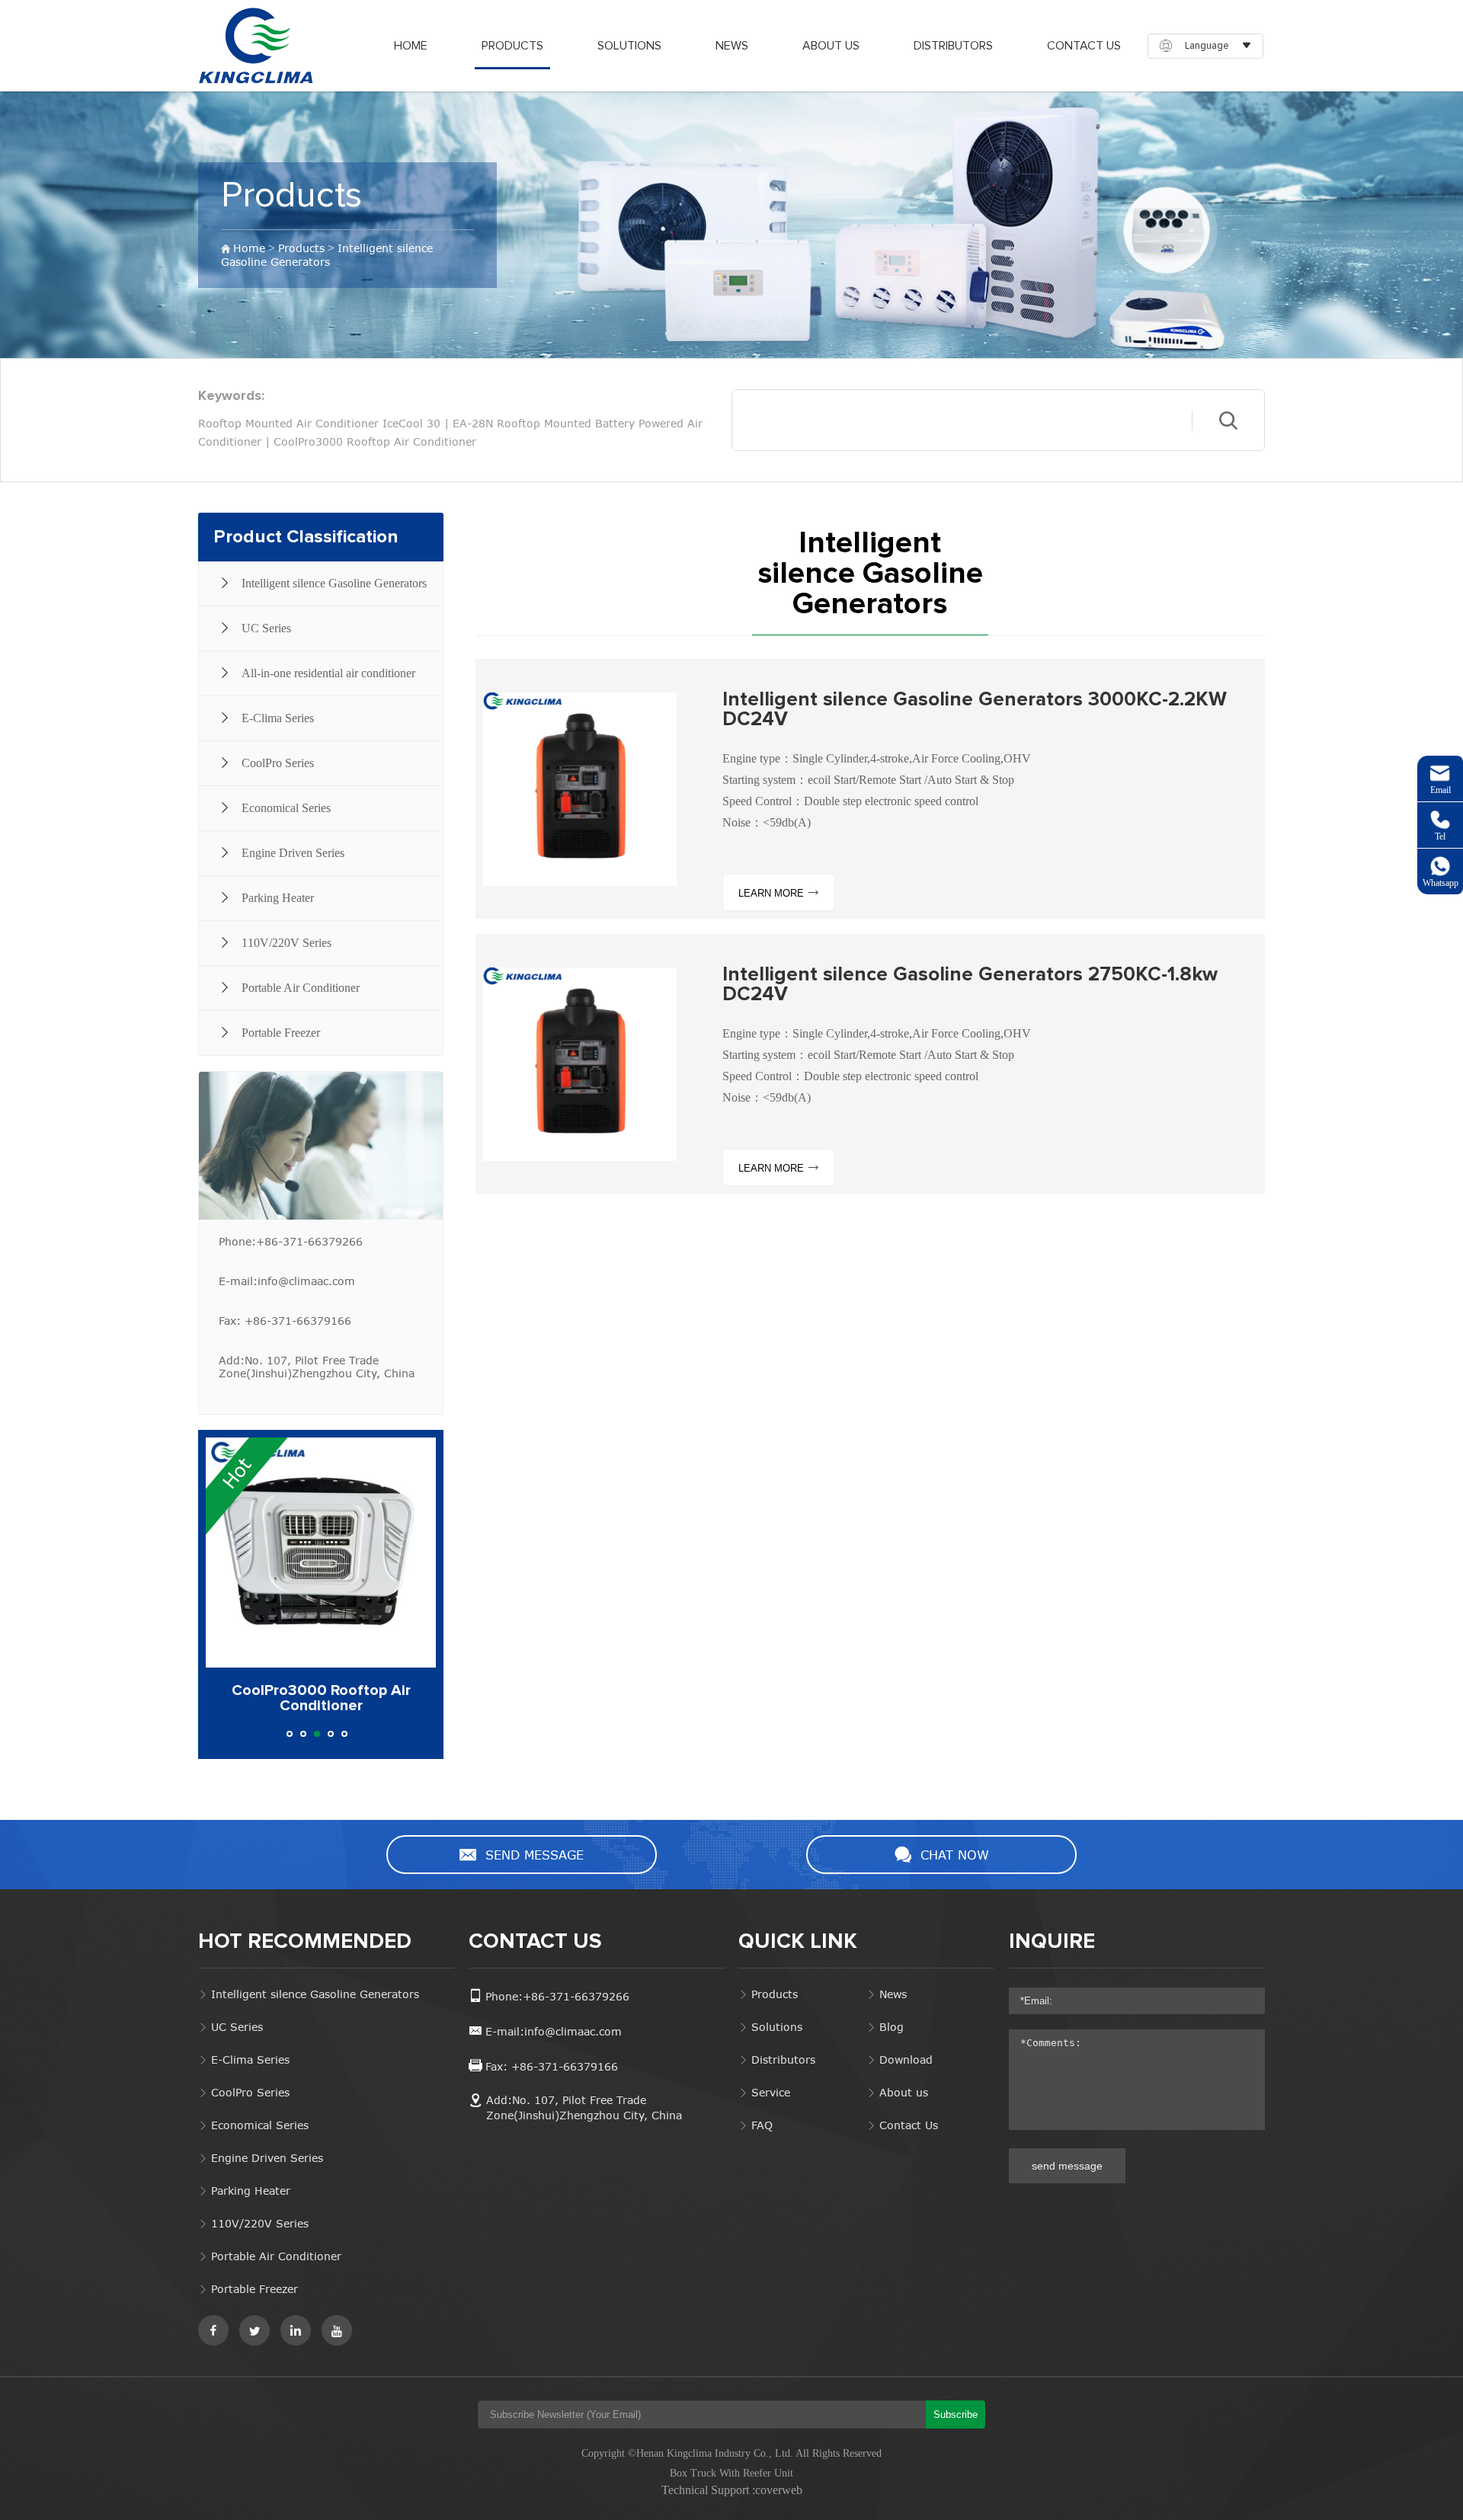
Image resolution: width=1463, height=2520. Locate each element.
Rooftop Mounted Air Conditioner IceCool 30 (319, 423)
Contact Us (909, 2125)
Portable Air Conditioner (276, 2256)
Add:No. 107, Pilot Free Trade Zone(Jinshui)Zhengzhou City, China (317, 1367)
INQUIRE (1052, 1942)
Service (771, 2092)
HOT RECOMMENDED (305, 1942)
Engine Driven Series (267, 2158)
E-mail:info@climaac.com (287, 1281)
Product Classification (306, 537)
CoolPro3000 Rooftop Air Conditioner (375, 441)
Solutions (777, 2027)
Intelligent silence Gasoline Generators (327, 255)
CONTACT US (535, 1942)
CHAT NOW (955, 1855)
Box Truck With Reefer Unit (731, 2473)
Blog (892, 2027)
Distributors (783, 2059)
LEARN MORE (773, 893)
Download (906, 2059)
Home (249, 248)
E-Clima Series (250, 2059)
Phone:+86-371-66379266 (291, 1241)
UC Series (237, 2027)
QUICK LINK (798, 1942)
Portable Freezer (255, 2289)
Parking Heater (251, 2191)
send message (1067, 2166)
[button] (290, 1734)
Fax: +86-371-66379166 (285, 1321)
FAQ (762, 2125)
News (893, 1994)
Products (291, 196)
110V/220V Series (260, 2223)
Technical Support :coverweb (732, 2490)
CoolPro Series (250, 2092)
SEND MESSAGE (535, 1855)
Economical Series (260, 2125)
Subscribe (956, 2414)
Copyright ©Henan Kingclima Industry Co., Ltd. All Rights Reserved (731, 2453)
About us (904, 2092)
